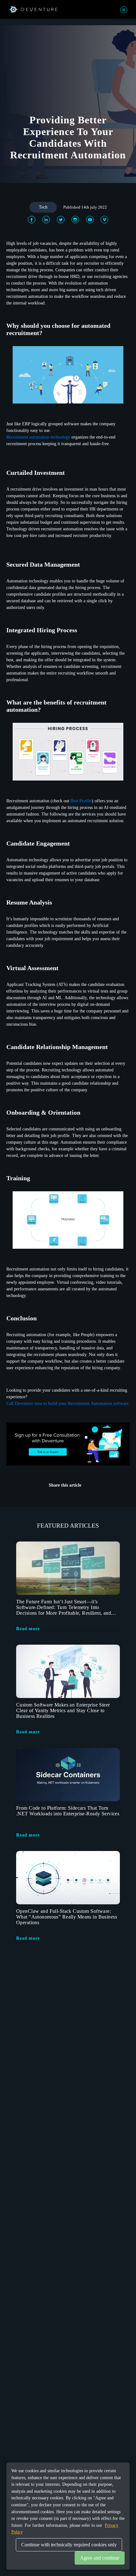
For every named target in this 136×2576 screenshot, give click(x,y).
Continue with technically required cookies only (69, 2545)
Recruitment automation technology (39, 437)
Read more (28, 1629)
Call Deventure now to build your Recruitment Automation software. (68, 1403)
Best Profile (81, 801)
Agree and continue (100, 2558)
